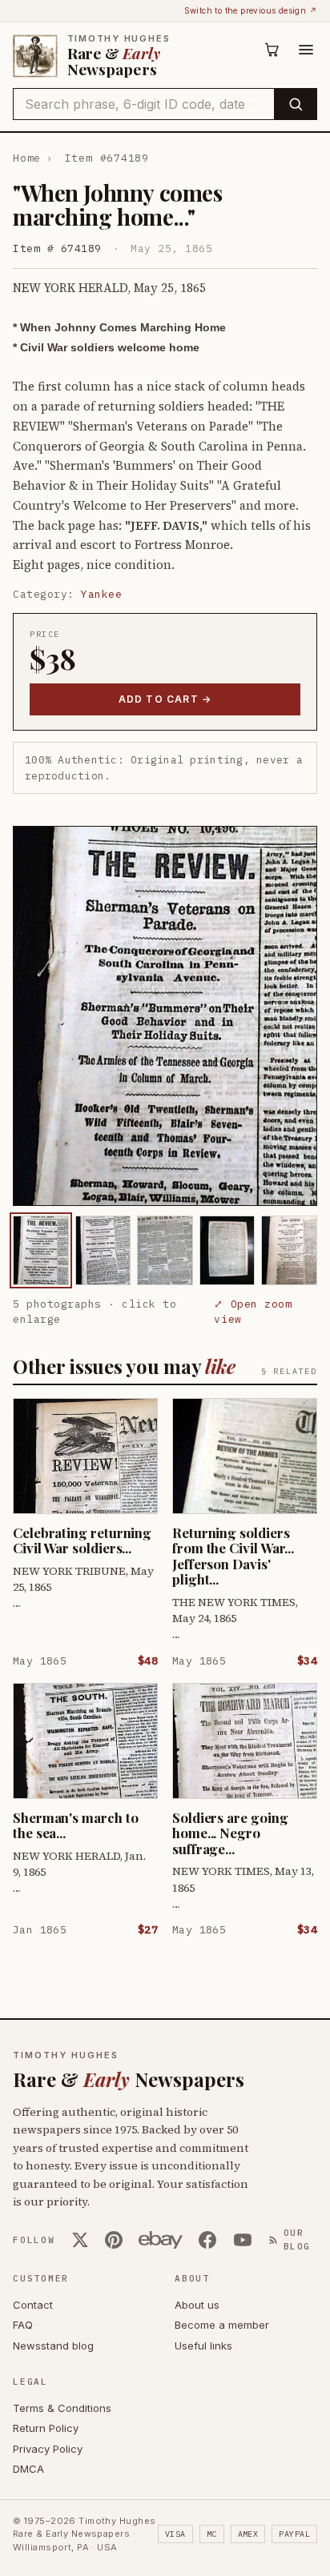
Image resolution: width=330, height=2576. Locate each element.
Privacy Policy (48, 2449)
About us (197, 2305)
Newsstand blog (53, 2346)
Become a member (222, 2325)
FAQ (23, 2325)
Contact (33, 2305)
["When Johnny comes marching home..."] (41, 1250)
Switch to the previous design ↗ (251, 10)
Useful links (203, 2346)
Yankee (101, 594)
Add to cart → (165, 699)
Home (27, 158)
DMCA (28, 2469)
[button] (165, 1016)
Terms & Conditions (62, 2408)
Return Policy (46, 2428)
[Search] (295, 104)
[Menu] (306, 50)
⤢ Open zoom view (253, 1312)
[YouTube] (243, 2240)
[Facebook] (207, 2240)
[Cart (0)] (272, 50)
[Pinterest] (114, 2240)
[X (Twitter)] (80, 2240)
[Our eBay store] (161, 2240)
